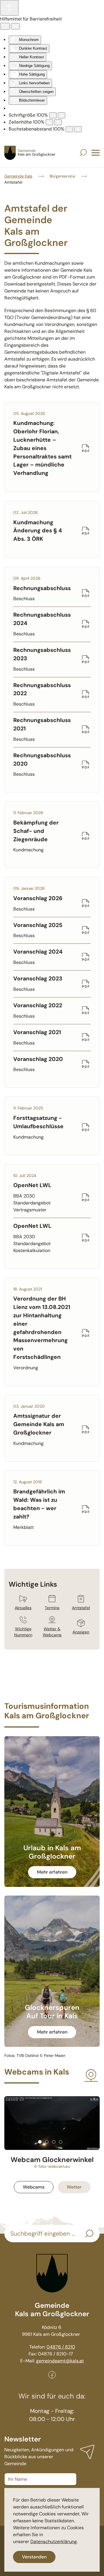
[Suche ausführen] (89, 2234)
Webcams (34, 2187)
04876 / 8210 (61, 2347)
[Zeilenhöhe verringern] (49, 122)
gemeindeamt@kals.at (60, 2361)
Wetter (74, 2187)
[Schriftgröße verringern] (53, 115)
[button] (83, 153)
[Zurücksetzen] (5, 26)
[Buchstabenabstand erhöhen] (78, 129)
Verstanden (34, 2557)
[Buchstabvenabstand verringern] (69, 129)
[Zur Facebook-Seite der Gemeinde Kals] (52, 2374)
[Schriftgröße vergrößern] (62, 115)
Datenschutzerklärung (54, 2542)
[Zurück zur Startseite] (30, 153)
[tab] (40, 2142)
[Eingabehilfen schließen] (15, 26)
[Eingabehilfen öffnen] (9, 8)
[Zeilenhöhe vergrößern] (58, 122)
